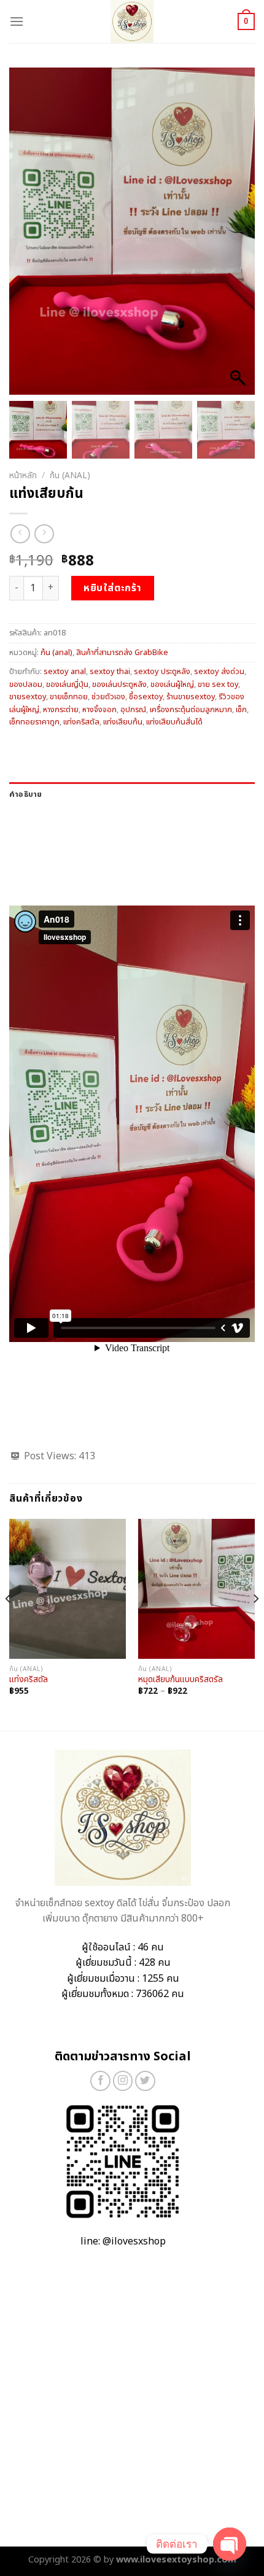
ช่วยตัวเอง (108, 697)
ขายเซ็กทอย (69, 697)
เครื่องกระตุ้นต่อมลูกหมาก (191, 710)
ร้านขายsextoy (191, 697)
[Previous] (9, 1624)
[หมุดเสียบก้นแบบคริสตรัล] (196, 1589)
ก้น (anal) (70, 476)
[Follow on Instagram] (123, 2081)
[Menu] (17, 21)
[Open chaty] (230, 2544)
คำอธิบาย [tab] (26, 794)
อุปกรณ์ (133, 710)
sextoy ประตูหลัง (162, 672)
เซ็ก (241, 710)
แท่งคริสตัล (81, 722)
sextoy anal (65, 672)
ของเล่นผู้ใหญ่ (172, 685)
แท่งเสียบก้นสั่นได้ (174, 722)
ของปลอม (26, 685)
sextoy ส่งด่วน (219, 672)
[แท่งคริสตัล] (68, 1589)
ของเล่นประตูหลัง (119, 685)
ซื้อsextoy (146, 697)
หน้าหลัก (23, 476)
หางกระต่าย (61, 710)
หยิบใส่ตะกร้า (113, 588)
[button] (239, 238)
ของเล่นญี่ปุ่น (67, 685)
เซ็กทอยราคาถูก (34, 722)
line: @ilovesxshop (123, 2241)
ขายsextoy (28, 697)
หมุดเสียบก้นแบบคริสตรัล (181, 1680)
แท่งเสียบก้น (123, 722)
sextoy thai (110, 672)
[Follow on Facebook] (100, 2081)
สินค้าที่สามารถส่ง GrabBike (122, 653)
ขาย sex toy (218, 685)
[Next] (255, 1624)
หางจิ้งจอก (99, 710)
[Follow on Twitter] (145, 2081)
